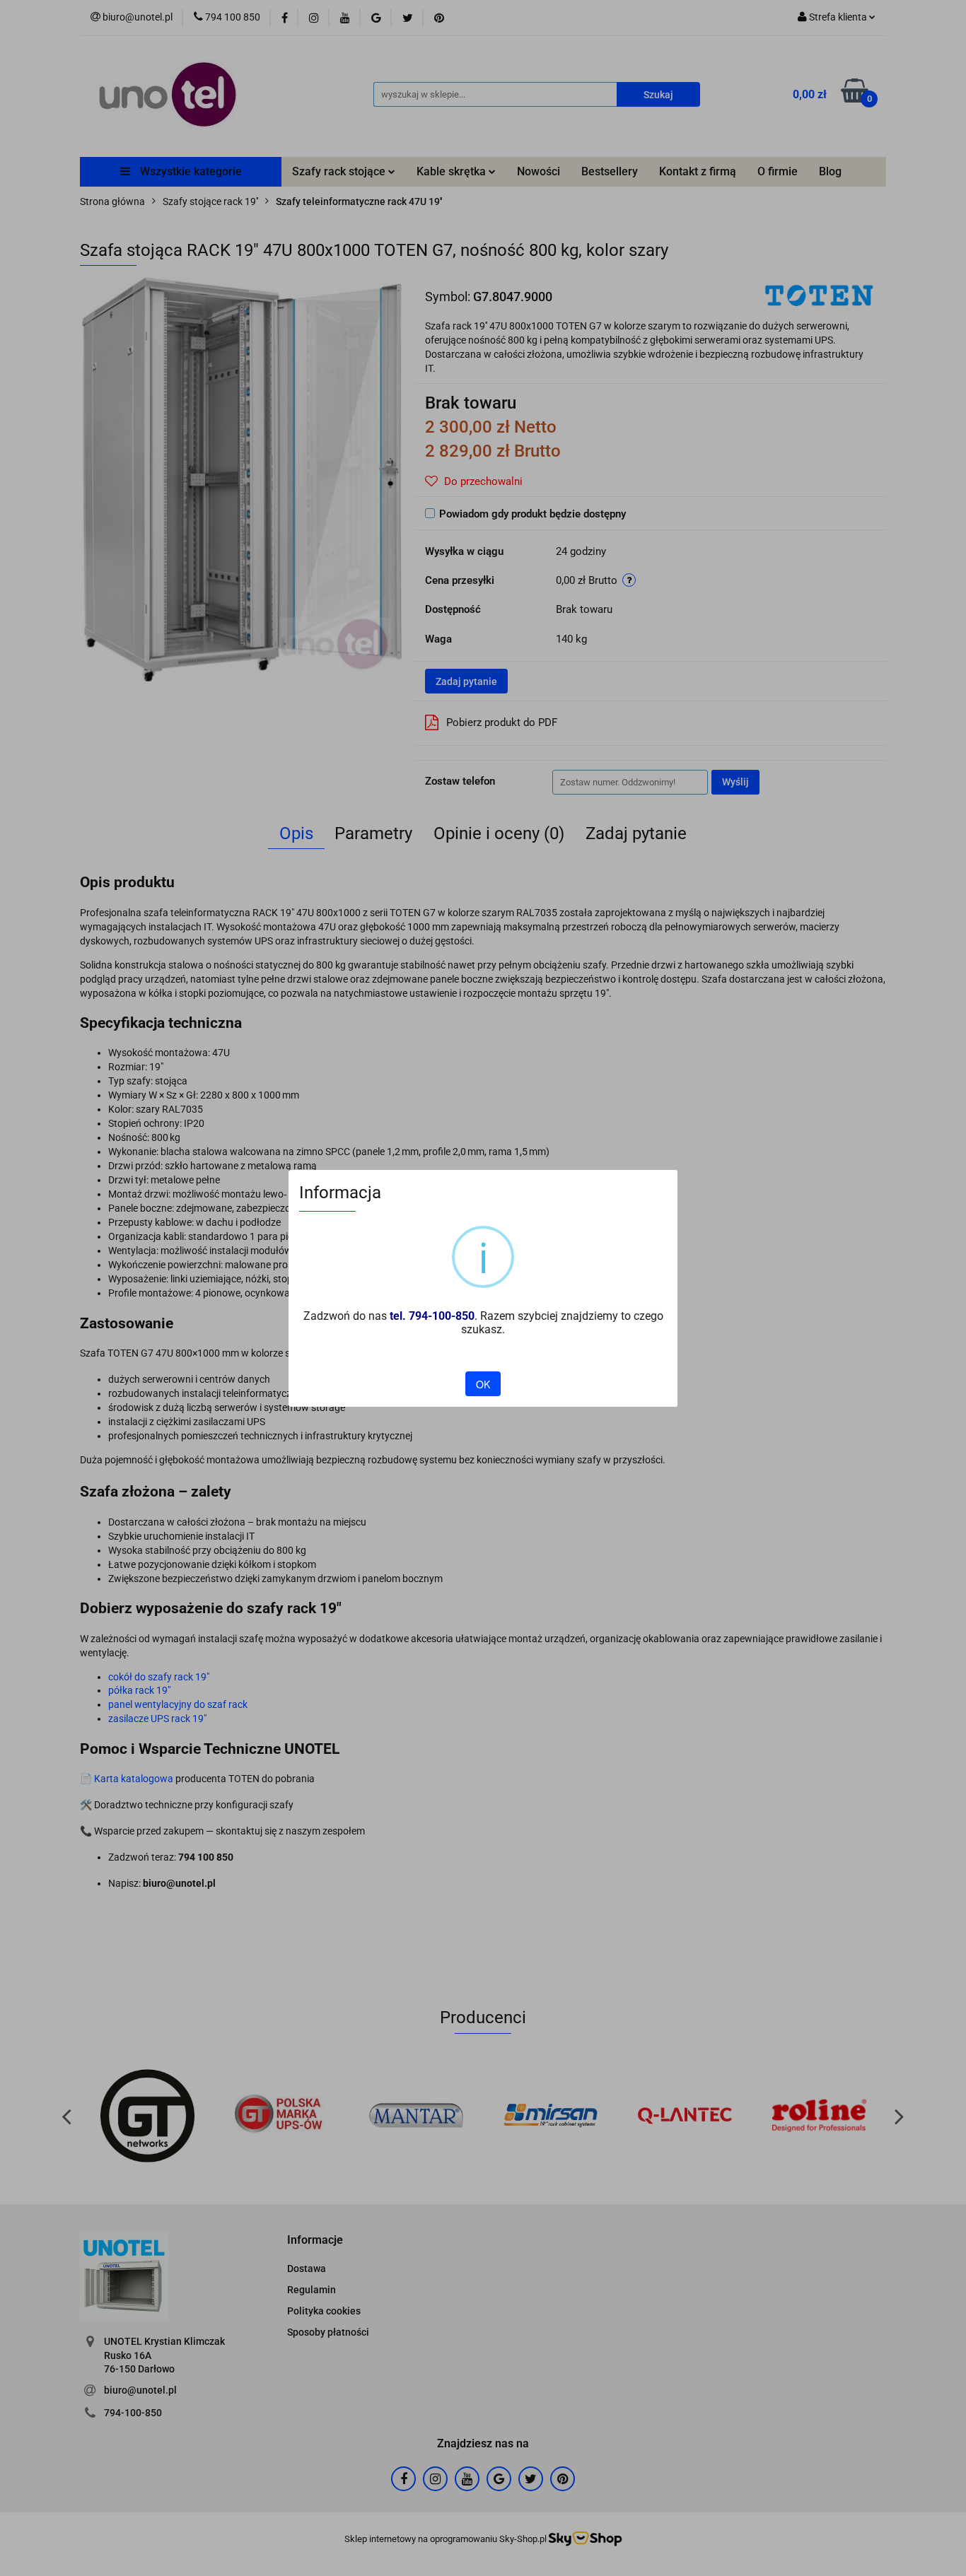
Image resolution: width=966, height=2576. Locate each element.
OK (483, 1384)
